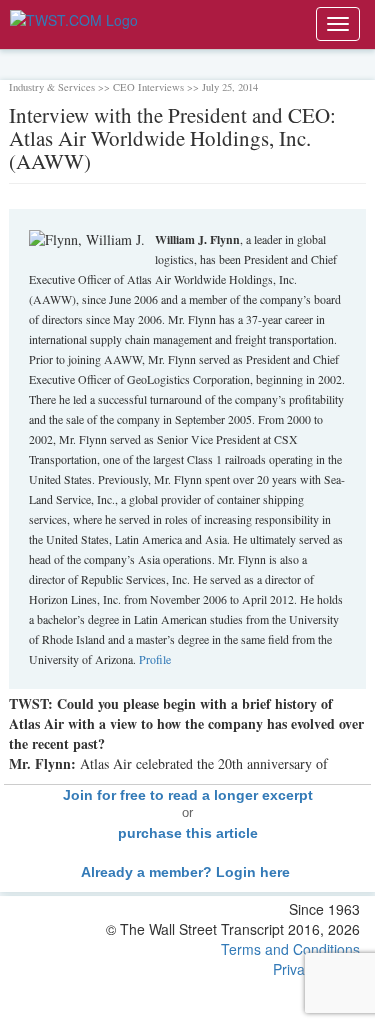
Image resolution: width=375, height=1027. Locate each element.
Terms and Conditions (290, 949)
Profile (155, 659)
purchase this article (188, 833)
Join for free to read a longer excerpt (188, 795)
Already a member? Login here (187, 872)
